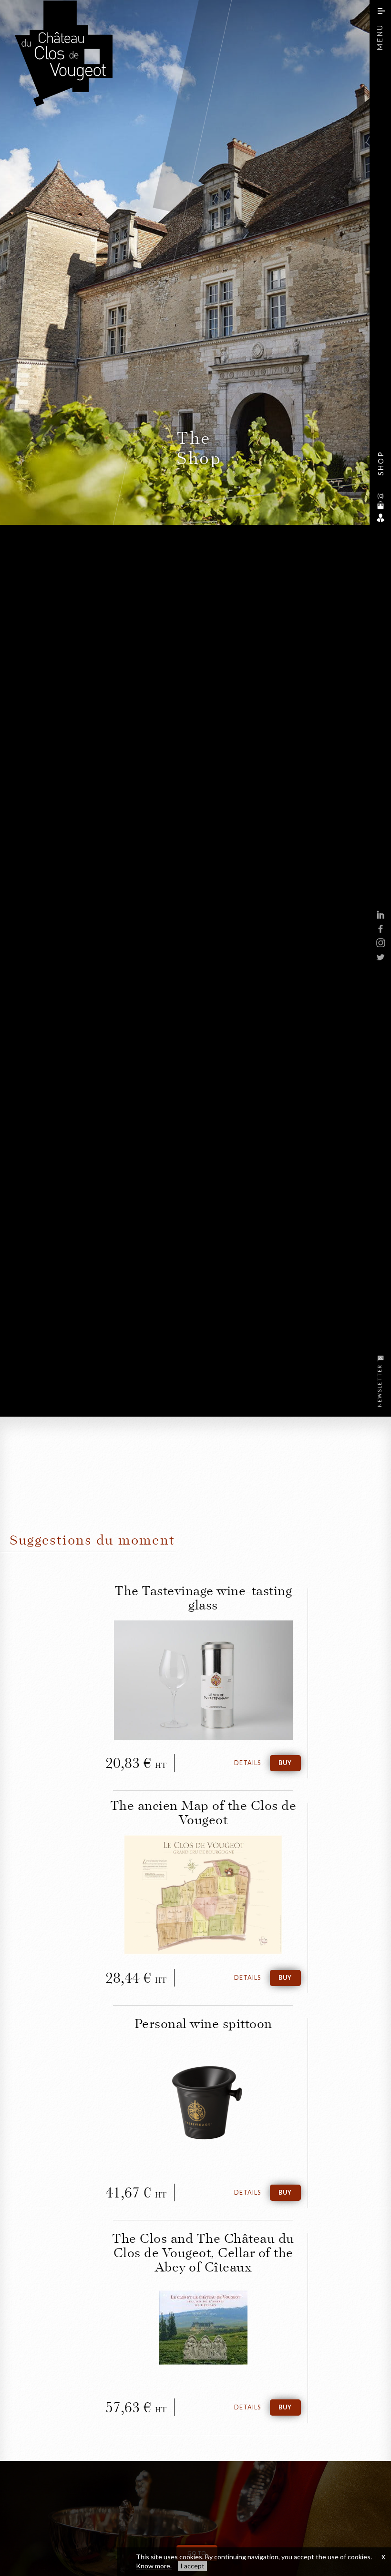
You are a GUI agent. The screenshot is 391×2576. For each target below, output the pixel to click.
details (247, 1763)
